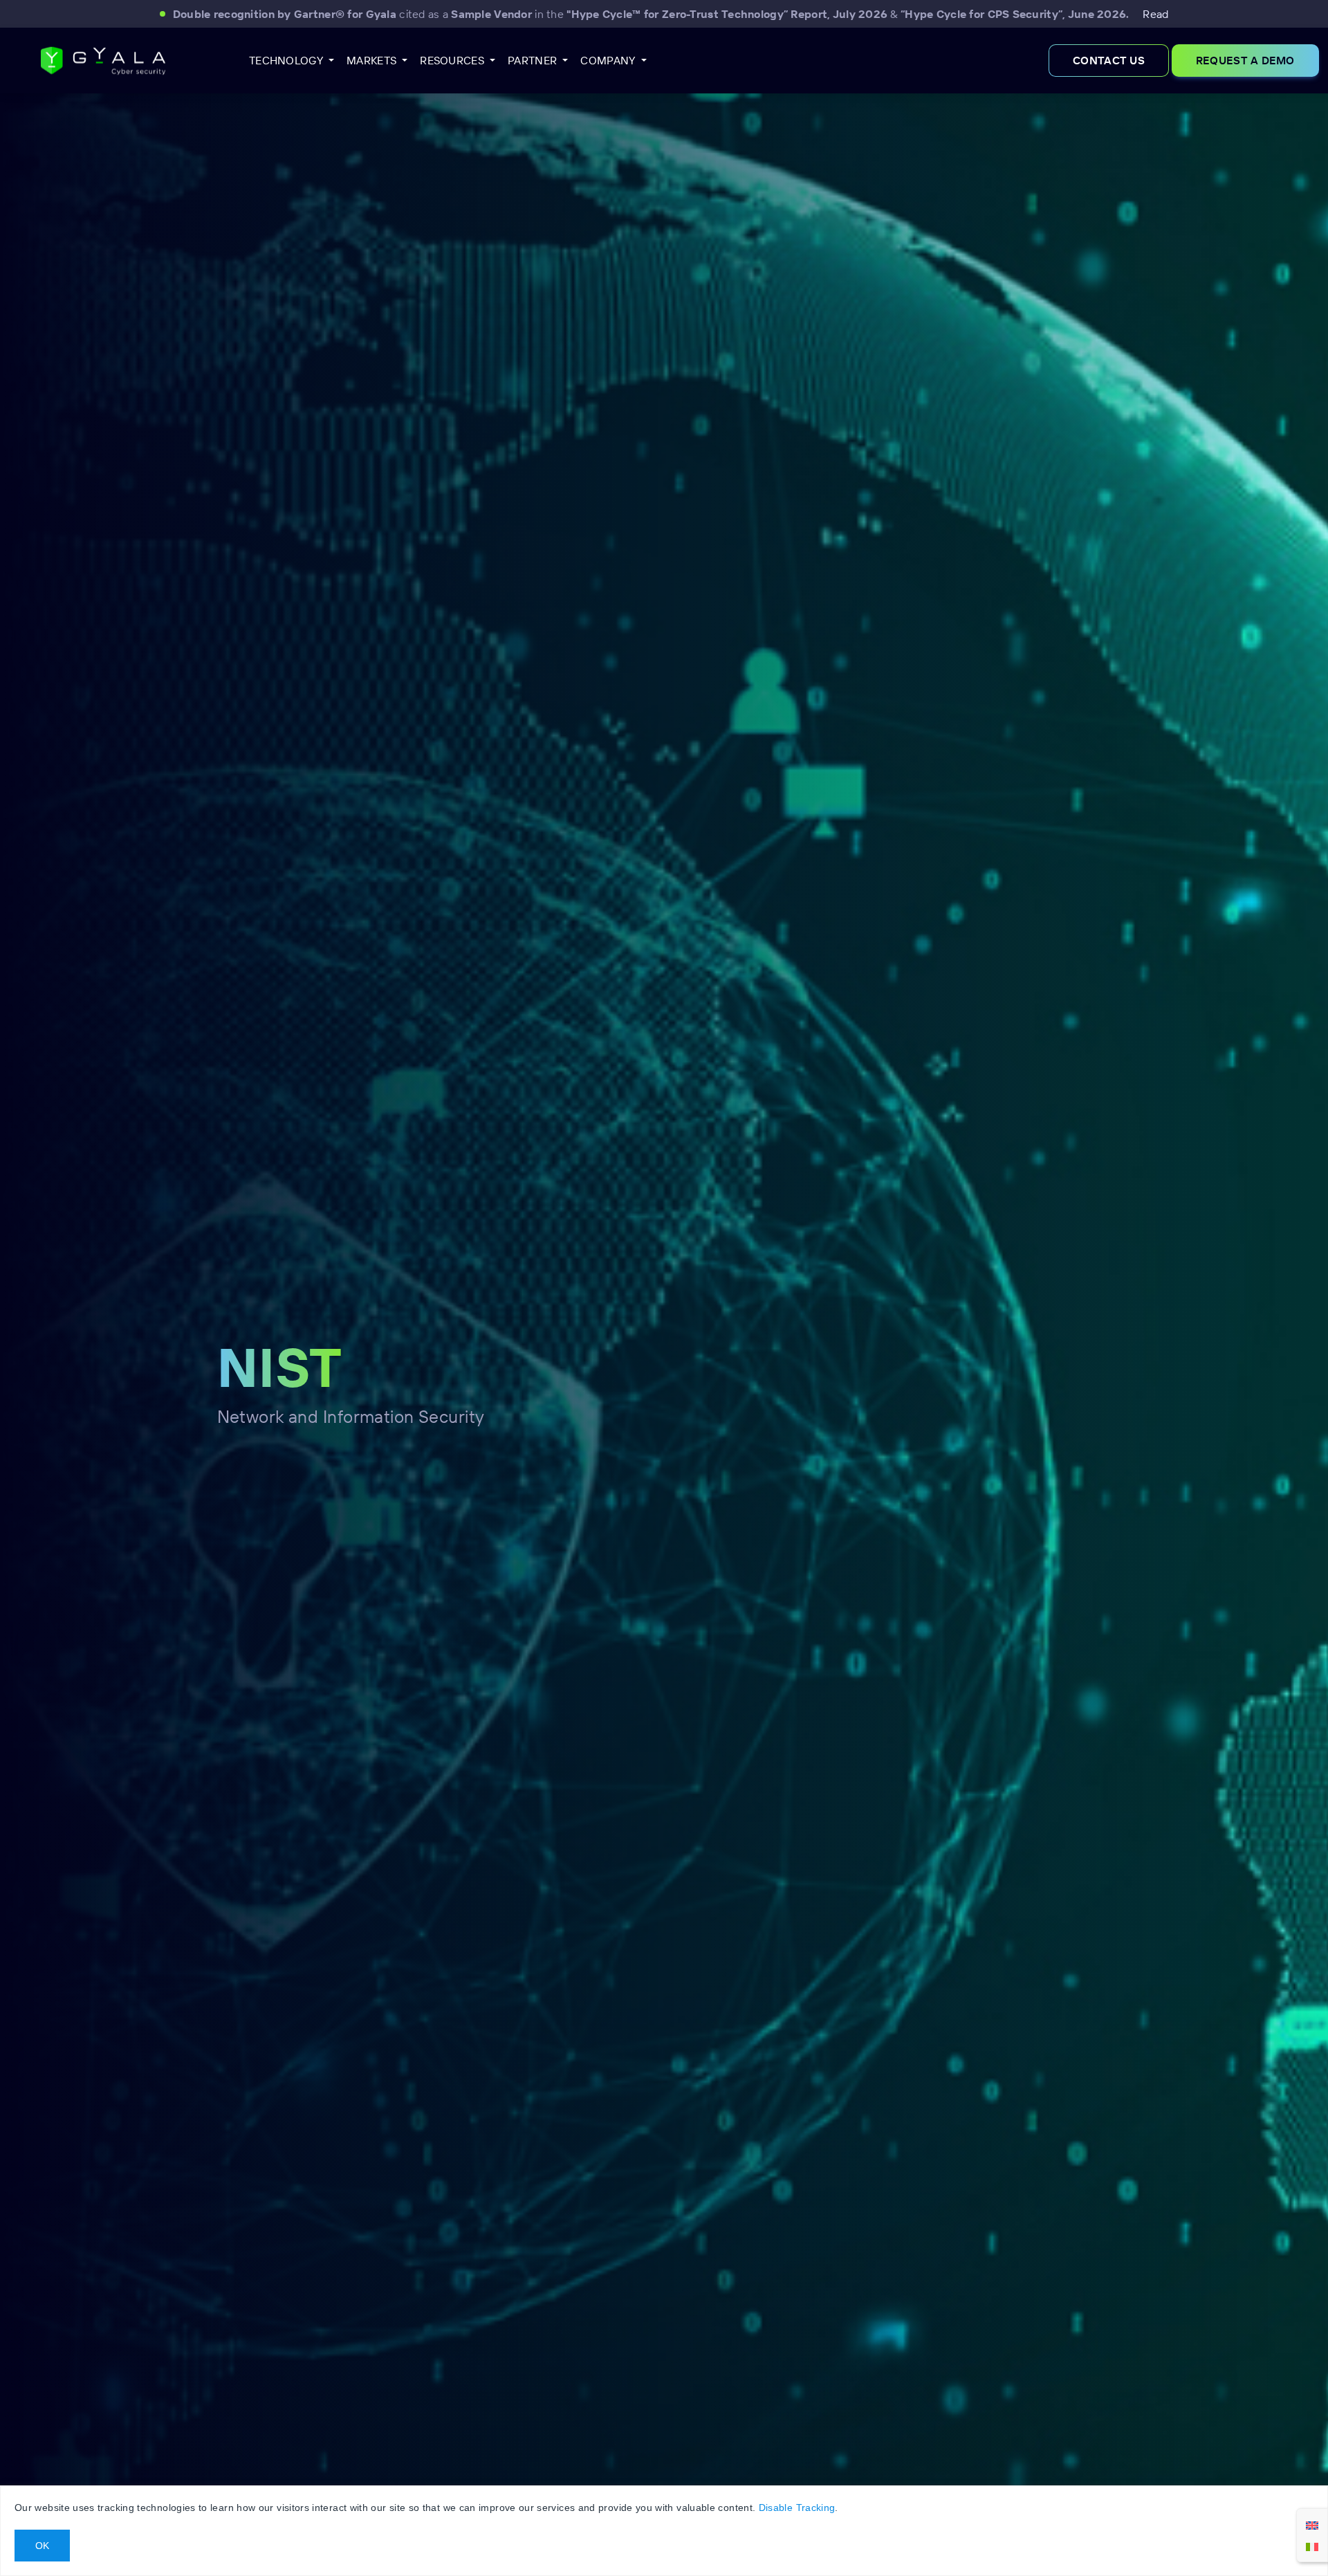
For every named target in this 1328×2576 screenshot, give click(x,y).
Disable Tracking (797, 2508)
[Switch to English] (1312, 2525)
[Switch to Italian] (1312, 2546)
